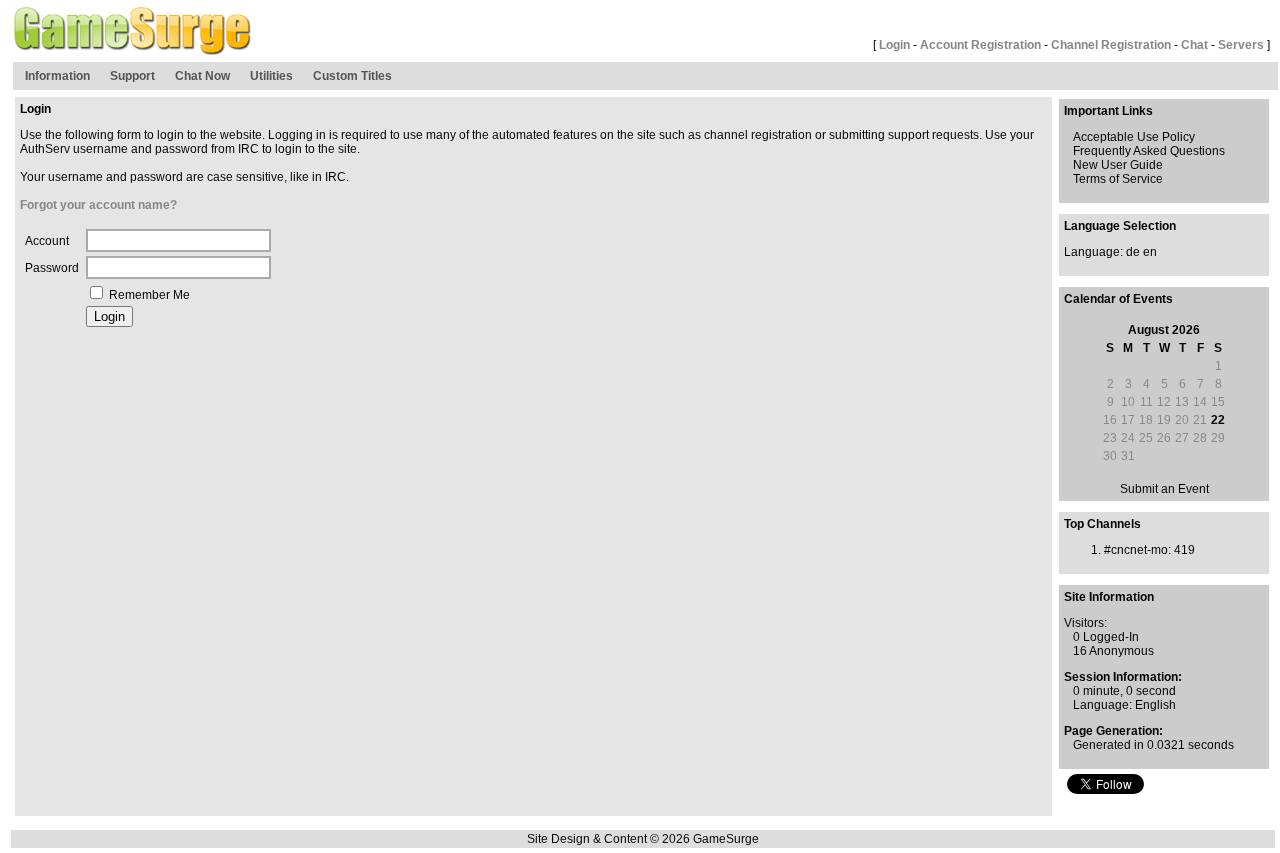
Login (894, 45)
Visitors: (1085, 623)
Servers (1241, 45)
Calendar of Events (1118, 299)
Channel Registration (1111, 45)
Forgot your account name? (98, 205)
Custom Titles (352, 76)
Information (57, 76)
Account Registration (980, 45)
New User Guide (1118, 165)
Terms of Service (1118, 179)
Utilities (271, 76)
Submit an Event (1164, 489)
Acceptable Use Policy (1134, 137)
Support (132, 76)
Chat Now (202, 76)
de (1133, 252)
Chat (1194, 45)
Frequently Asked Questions (1149, 151)
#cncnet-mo (1136, 550)
